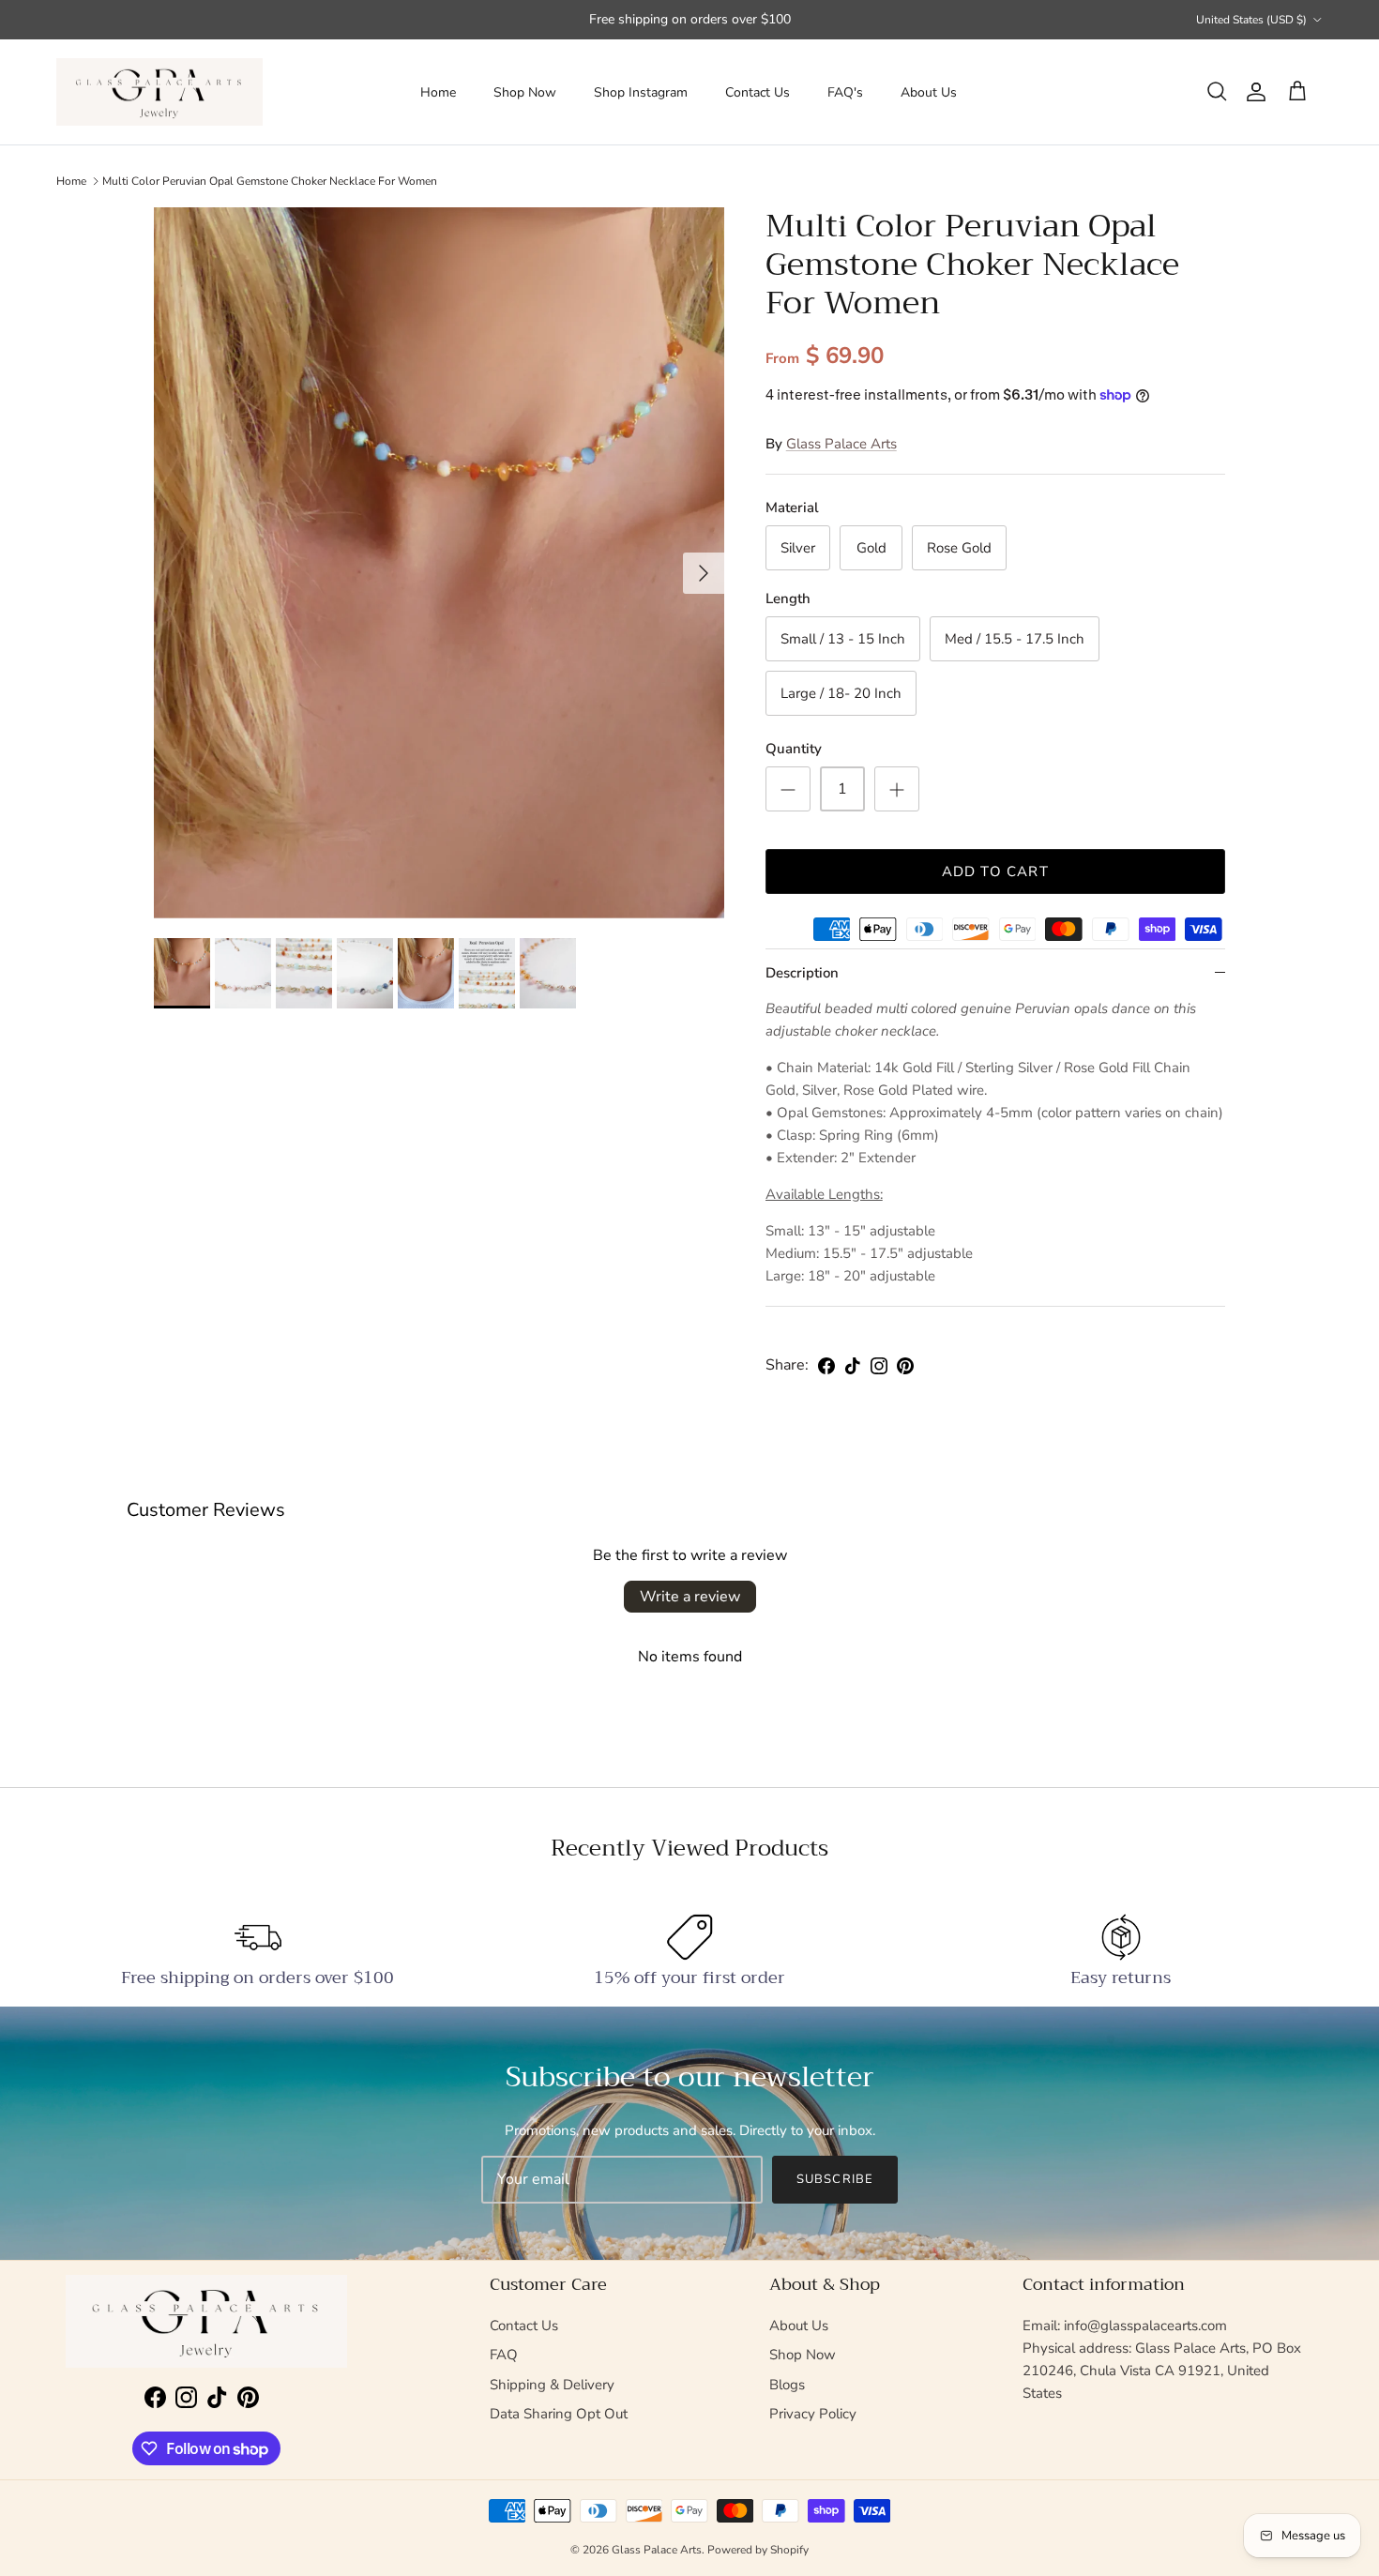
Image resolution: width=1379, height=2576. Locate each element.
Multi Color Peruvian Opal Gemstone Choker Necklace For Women (270, 181)
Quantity (794, 749)
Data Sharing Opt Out (559, 2414)
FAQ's (845, 92)
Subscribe (834, 2179)
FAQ (504, 2355)
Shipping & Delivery (552, 2385)
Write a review (690, 1597)
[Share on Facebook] (826, 1366)
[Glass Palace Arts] (159, 92)
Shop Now (525, 92)
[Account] (1252, 92)
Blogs (787, 2385)
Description (802, 973)
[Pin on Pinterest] (905, 1366)
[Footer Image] (206, 2321)
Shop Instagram (641, 92)
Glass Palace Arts (841, 444)
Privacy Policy (813, 2414)
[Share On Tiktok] (853, 1366)
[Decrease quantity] (788, 789)
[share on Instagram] (879, 1366)
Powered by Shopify (758, 2550)
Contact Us (758, 92)
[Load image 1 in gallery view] (439, 563)
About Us (929, 92)
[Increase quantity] (897, 789)
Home (438, 92)
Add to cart (995, 871)
